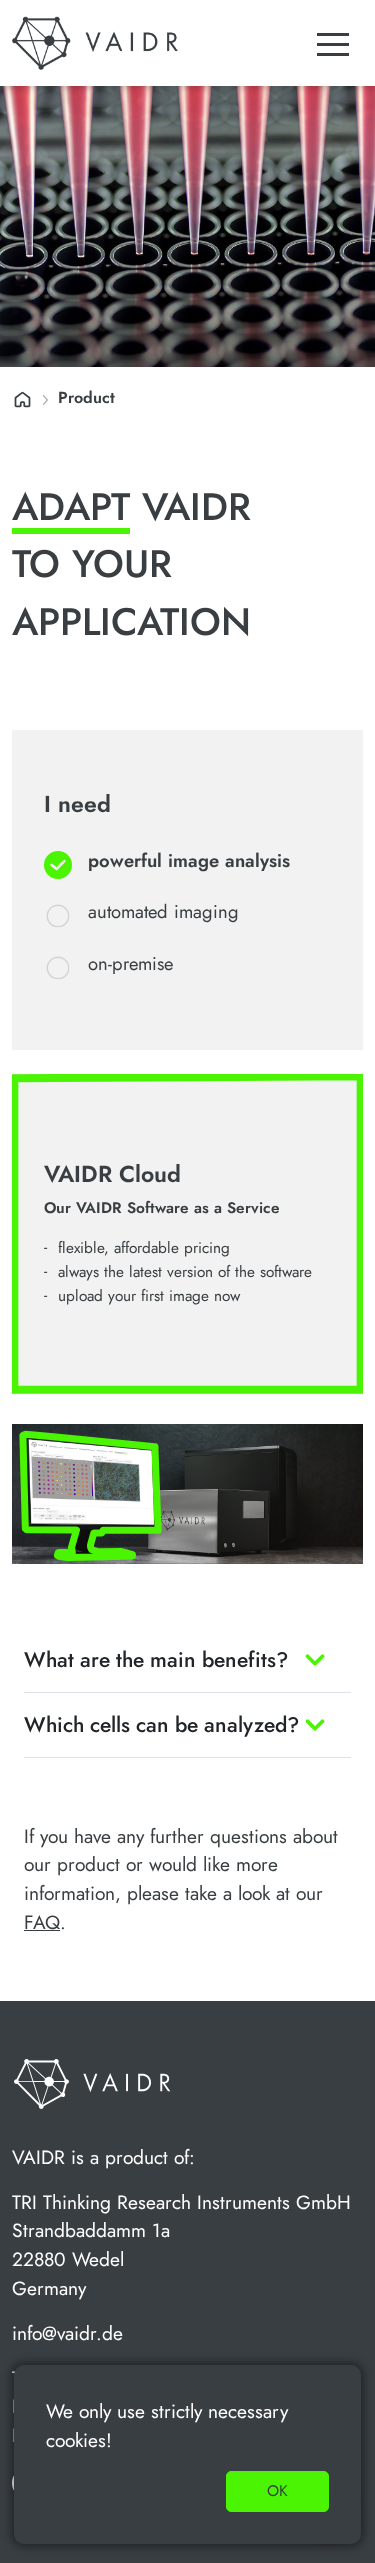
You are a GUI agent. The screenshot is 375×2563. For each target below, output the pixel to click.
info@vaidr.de (67, 2333)
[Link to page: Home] (22, 397)
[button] (332, 43)
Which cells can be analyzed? (161, 1724)
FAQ (42, 1922)
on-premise (130, 963)
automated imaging (163, 911)
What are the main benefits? (156, 1659)
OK (277, 2491)
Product (86, 397)
